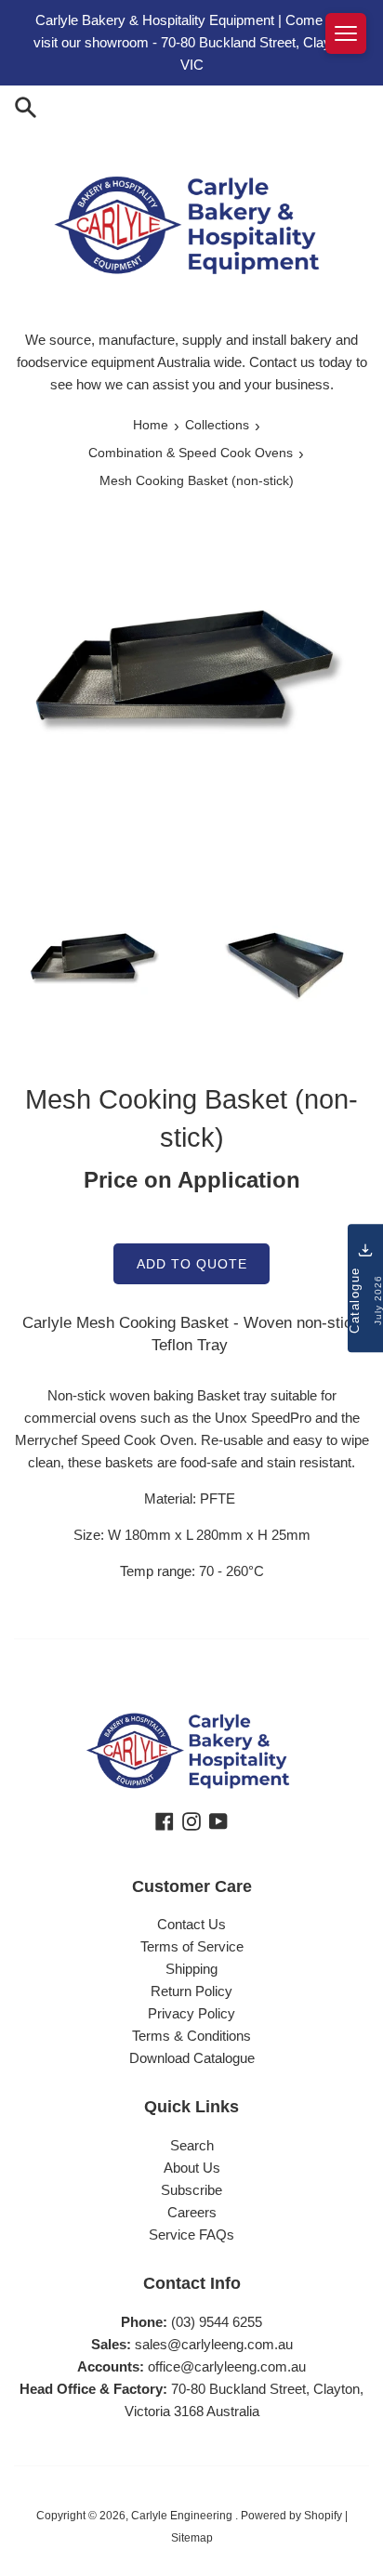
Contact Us (191, 1924)
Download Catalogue (192, 2058)
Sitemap (192, 2538)
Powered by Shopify (291, 2516)
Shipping (191, 1969)
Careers (192, 2212)
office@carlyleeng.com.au (227, 2366)
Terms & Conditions (191, 2036)
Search (192, 2145)
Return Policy (191, 1991)
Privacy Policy (191, 2013)
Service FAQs (191, 2234)
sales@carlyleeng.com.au (214, 2344)
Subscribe (191, 2190)
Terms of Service (192, 1946)
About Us (192, 2168)
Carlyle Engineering (183, 2516)
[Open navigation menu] (346, 33)
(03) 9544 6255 (217, 2322)
